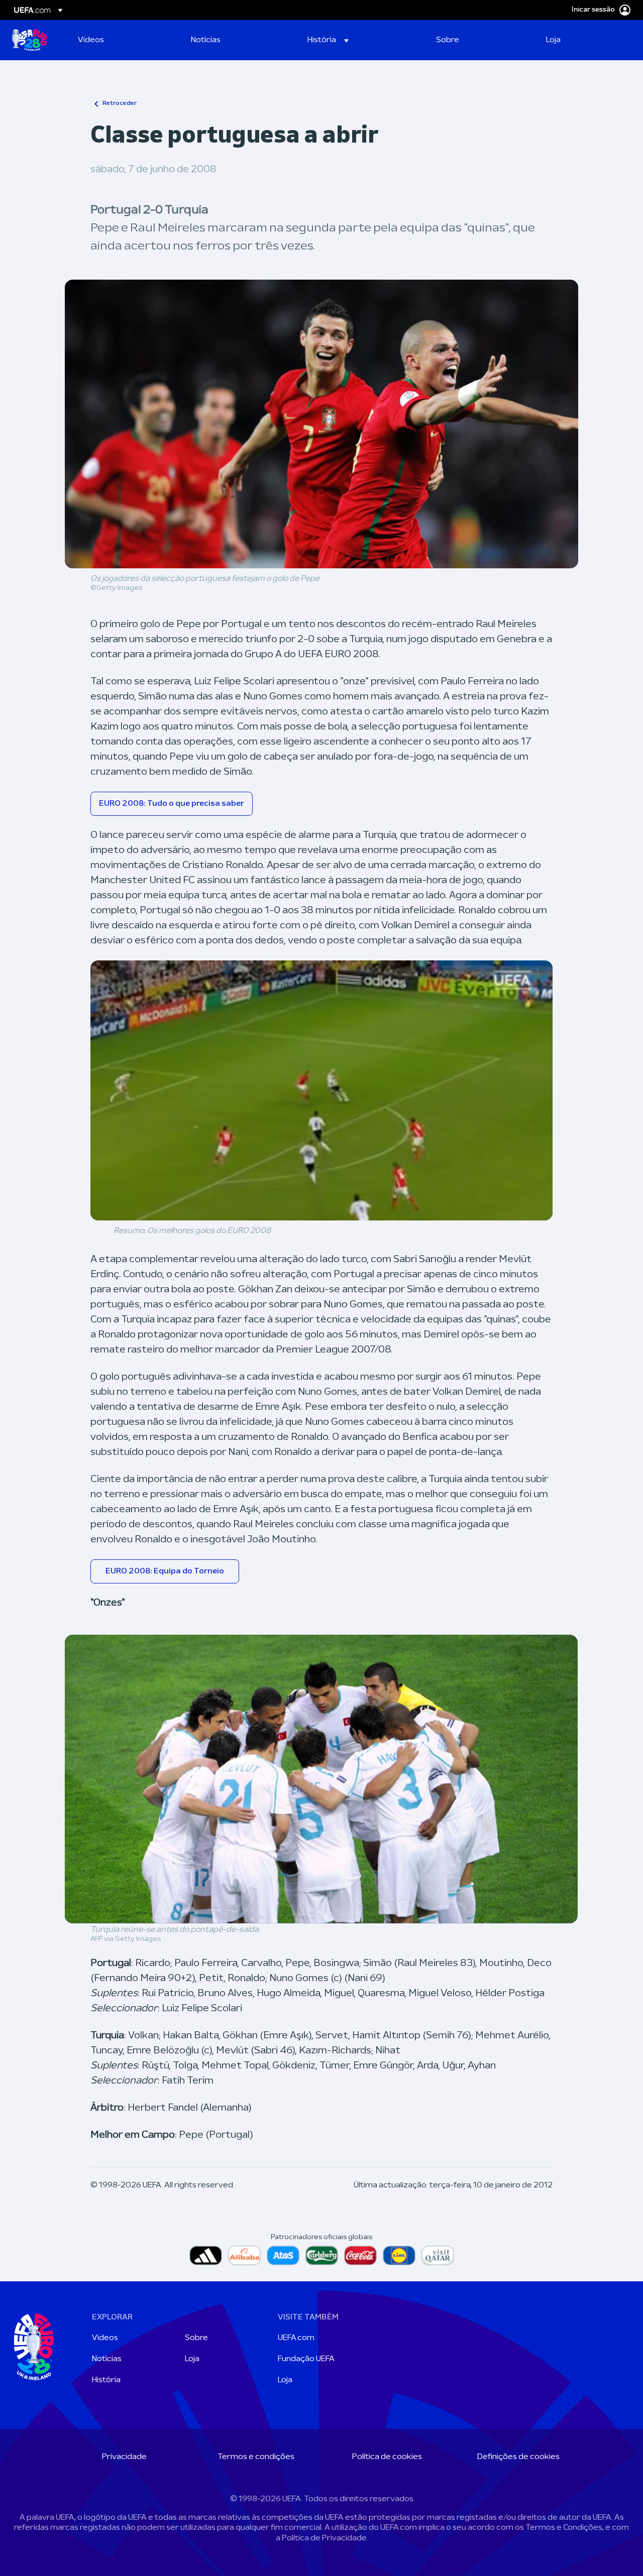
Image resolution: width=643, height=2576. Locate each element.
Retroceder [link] (120, 103)
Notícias (107, 2359)
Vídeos (105, 2338)
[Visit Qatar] (438, 2255)
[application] (321, 1090)
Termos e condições (256, 2457)
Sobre (196, 2338)
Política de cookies (387, 2457)
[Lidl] (399, 2255)
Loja (192, 2359)
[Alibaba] (244, 2255)
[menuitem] (122, 40)
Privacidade (124, 2457)
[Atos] (283, 2255)
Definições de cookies (518, 2457)
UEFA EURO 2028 (30, 40)
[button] (328, 40)
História (106, 2380)
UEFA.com (296, 2338)
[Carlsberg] (322, 2255)
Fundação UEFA (306, 2359)
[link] (91, 40)
